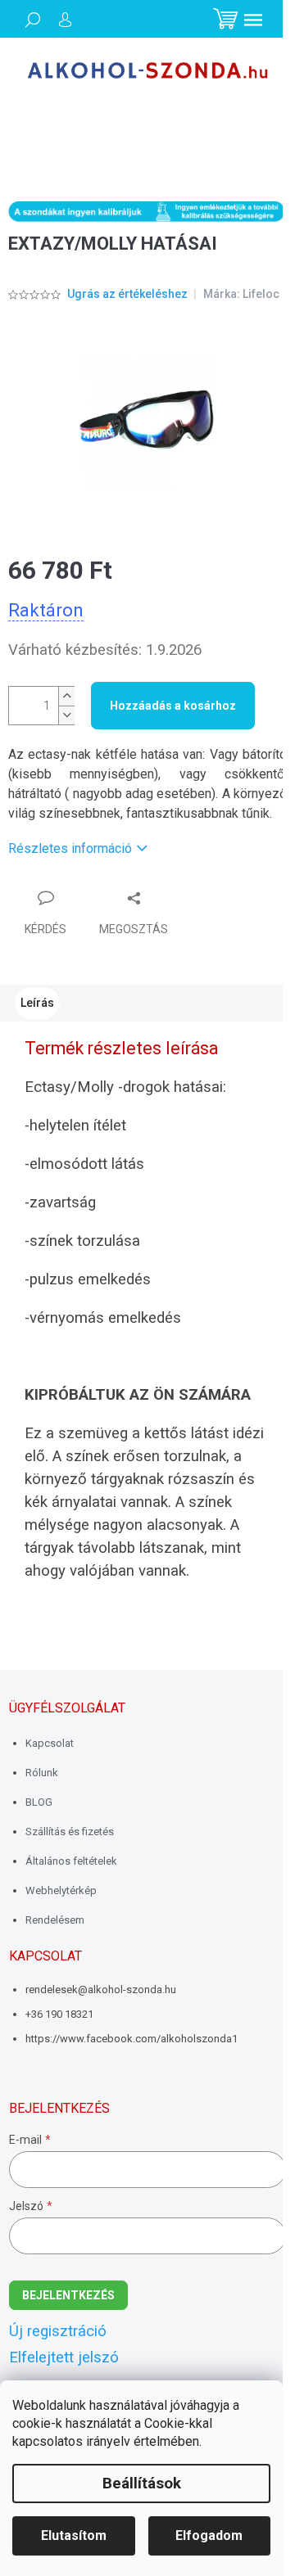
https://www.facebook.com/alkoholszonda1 (132, 2039)
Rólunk (42, 1773)
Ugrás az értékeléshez (127, 294)
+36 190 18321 (59, 2014)
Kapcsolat (50, 1743)
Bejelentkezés (68, 2295)
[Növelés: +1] (66, 696)
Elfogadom (209, 2535)
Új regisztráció (58, 2331)
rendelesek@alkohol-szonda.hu (101, 1990)
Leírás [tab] (37, 1003)
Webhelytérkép (61, 1890)
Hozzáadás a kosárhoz (173, 706)
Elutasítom (74, 2535)
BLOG (39, 1802)
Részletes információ (70, 848)
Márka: (241, 294)
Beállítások (142, 2484)
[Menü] (253, 20)
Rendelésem (55, 1920)
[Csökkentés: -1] (66, 715)
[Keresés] (33, 20)
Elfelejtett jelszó (64, 2357)
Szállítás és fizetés (70, 1832)
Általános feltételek (71, 1861)
